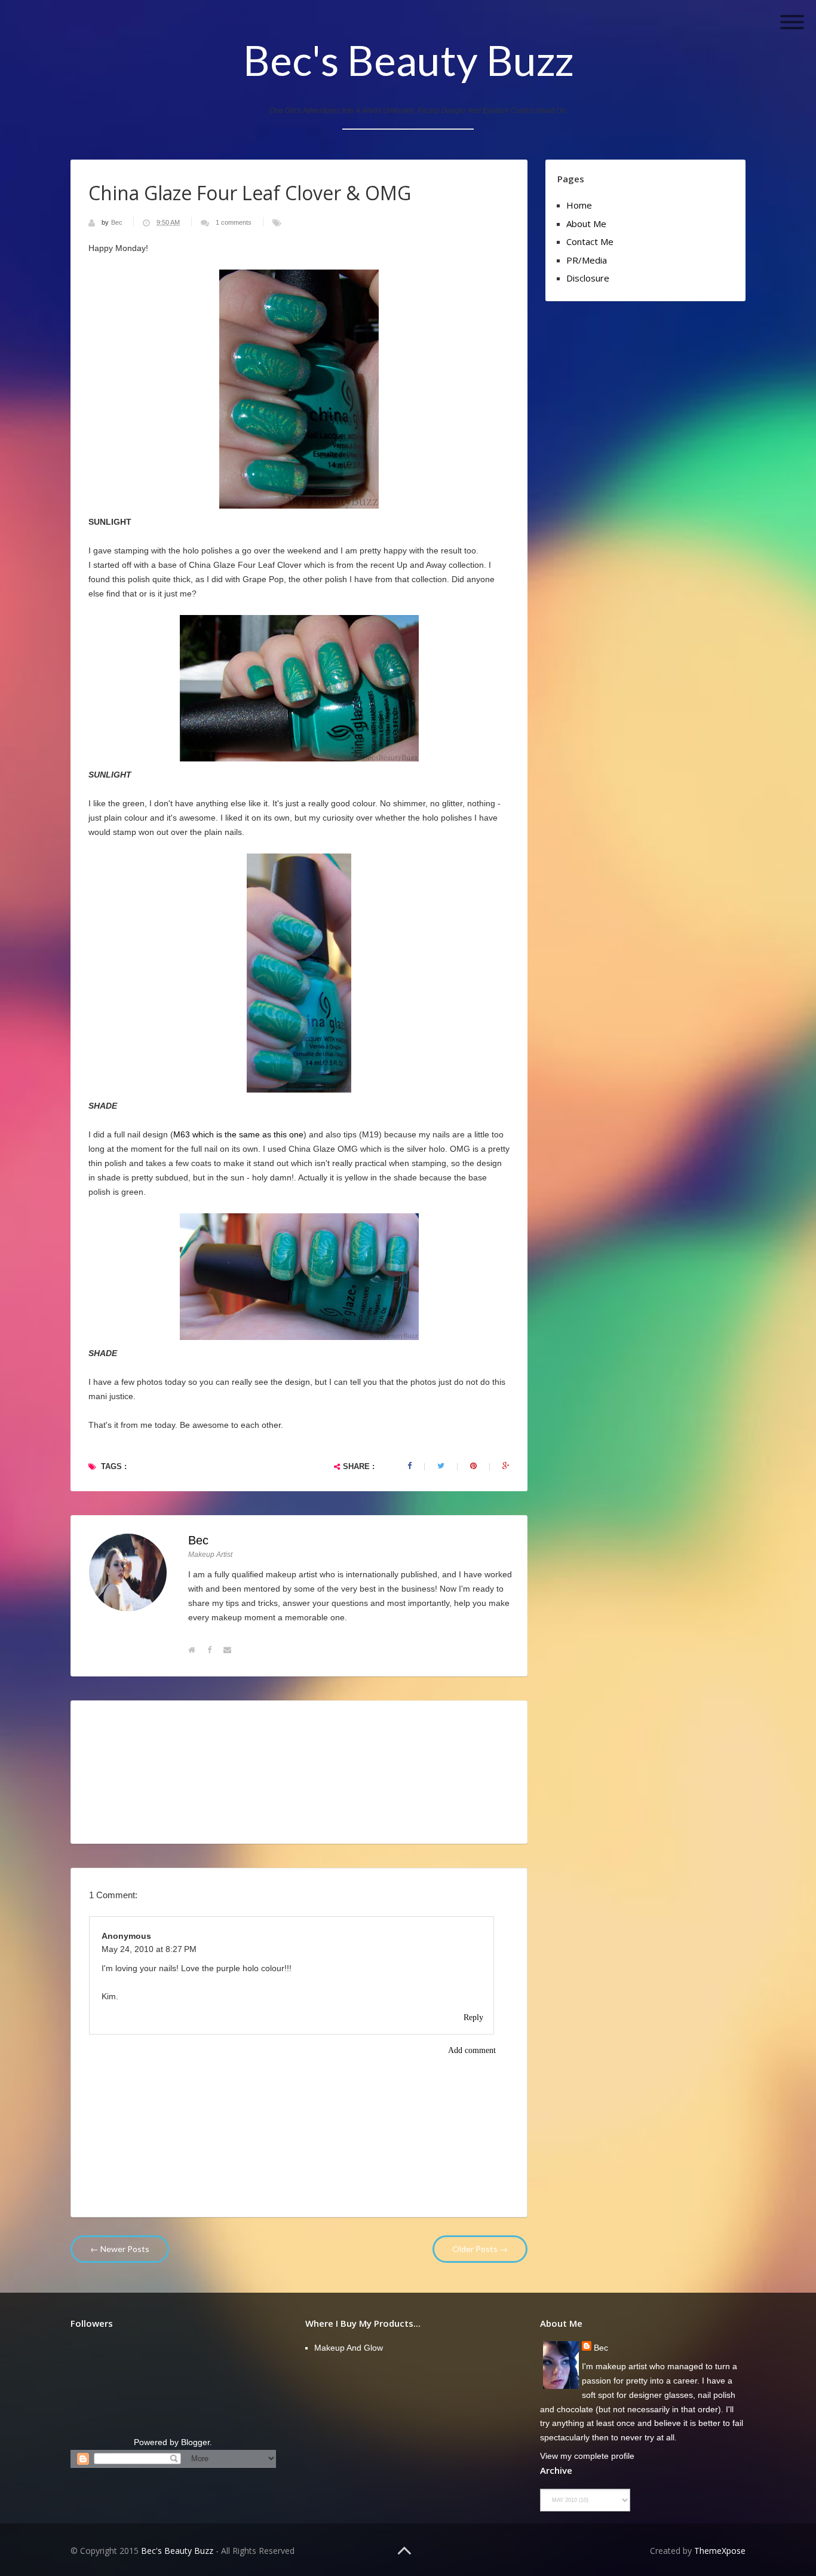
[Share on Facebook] (409, 1466)
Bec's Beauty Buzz (408, 60)
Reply (473, 2017)
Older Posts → (480, 2249)
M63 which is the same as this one (238, 1134)
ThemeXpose (720, 2551)
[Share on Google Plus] (506, 1466)
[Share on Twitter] (441, 1466)
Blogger (195, 2442)
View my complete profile (587, 2456)
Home (579, 205)
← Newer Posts (120, 2249)
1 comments (234, 222)
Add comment (472, 2050)
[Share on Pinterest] (473, 1466)
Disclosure (588, 278)
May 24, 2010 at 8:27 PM (149, 1949)
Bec (118, 222)
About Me (586, 224)
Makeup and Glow (349, 2348)
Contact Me (590, 241)
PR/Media (587, 260)
